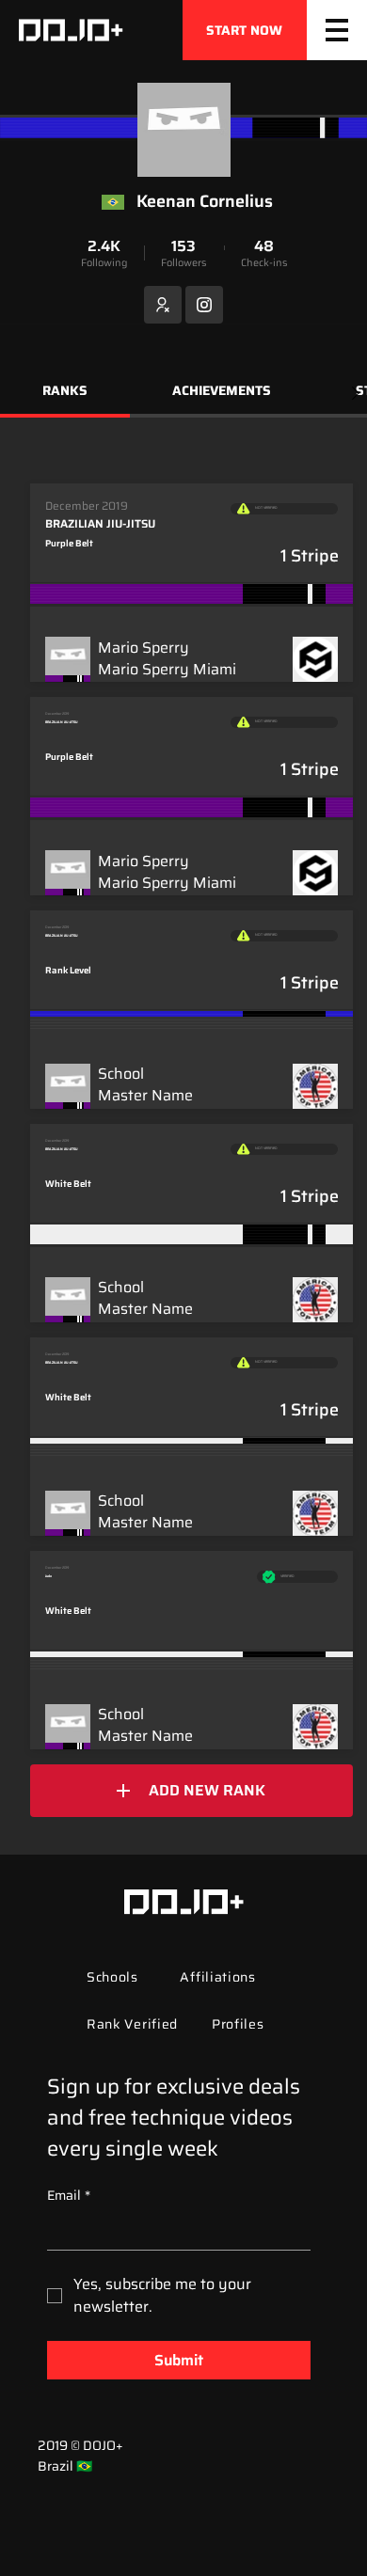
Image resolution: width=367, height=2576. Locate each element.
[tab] (65, 393)
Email (69, 2196)
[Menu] (337, 30)
